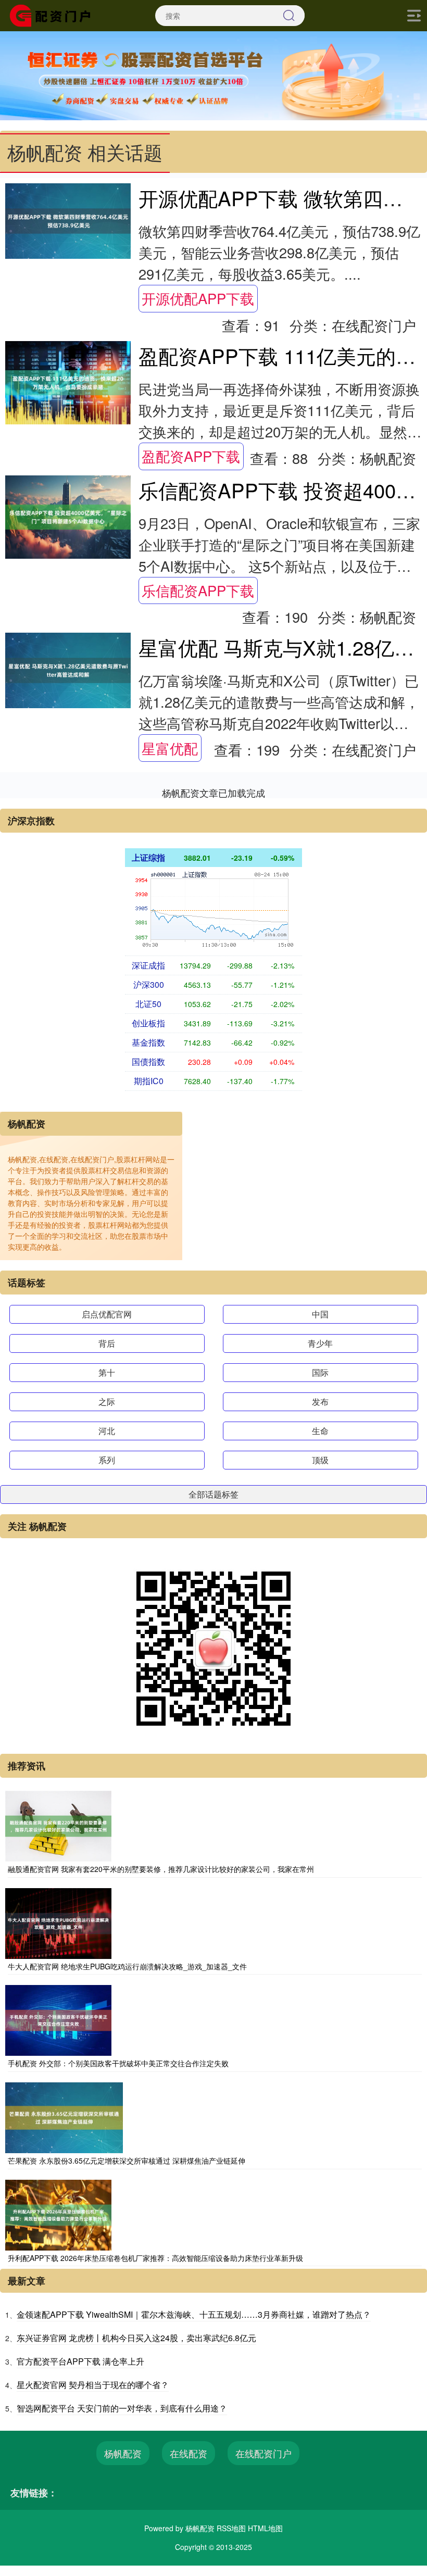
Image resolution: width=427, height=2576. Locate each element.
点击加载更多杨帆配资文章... (214, 793)
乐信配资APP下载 (198, 590)
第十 (107, 1372)
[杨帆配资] (54, 15)
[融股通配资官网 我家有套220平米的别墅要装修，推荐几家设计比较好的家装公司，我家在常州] (58, 1825)
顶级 (320, 1460)
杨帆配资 (123, 2453)
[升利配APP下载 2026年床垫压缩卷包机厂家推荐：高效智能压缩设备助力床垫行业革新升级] (58, 2214)
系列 (107, 1460)
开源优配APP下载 (198, 298)
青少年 (320, 1343)
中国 (320, 1314)
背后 (107, 1343)
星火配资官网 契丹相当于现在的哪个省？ (93, 2385)
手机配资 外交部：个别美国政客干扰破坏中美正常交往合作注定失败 (118, 2063)
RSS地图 (231, 2528)
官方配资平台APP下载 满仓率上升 (80, 2361)
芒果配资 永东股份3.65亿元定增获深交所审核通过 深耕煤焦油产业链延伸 (127, 2160)
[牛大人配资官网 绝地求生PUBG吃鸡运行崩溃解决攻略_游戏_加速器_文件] (58, 1922)
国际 (320, 1372)
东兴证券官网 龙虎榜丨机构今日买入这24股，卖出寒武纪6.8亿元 (136, 2338)
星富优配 (170, 748)
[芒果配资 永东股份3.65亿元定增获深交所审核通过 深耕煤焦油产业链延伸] (64, 2117)
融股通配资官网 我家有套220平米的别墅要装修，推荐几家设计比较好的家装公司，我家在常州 (161, 1869)
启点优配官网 (107, 1314)
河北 (107, 1431)
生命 (320, 1431)
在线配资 (189, 2453)
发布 (320, 1402)
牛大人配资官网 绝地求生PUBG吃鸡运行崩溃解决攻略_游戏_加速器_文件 (127, 1966)
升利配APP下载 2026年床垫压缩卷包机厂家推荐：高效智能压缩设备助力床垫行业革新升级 (155, 2258)
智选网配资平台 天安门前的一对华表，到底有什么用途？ (122, 2408)
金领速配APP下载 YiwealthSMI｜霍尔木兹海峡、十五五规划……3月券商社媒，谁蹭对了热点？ (194, 2314)
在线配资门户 (263, 2453)
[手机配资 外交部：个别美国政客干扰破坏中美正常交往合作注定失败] (58, 2019)
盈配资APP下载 (191, 456)
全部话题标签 (213, 1494)
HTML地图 (265, 2528)
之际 (107, 1402)
